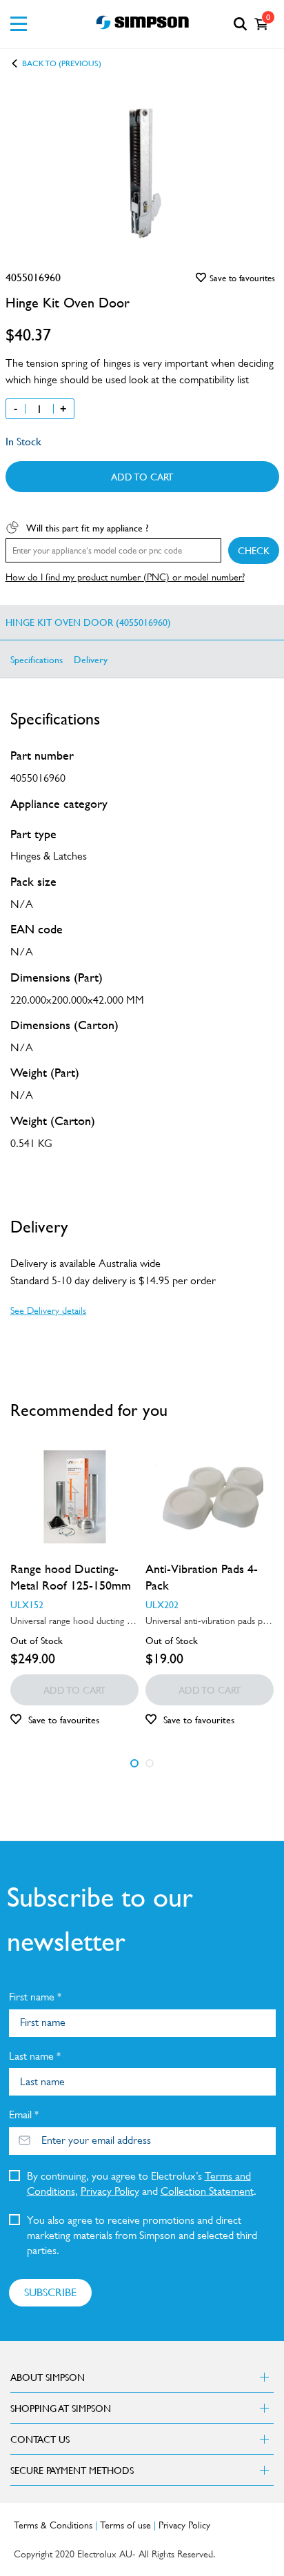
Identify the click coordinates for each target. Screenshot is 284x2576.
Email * (24, 2114)
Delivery (91, 659)
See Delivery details (48, 1310)
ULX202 (162, 1604)
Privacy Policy (110, 2191)
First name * (35, 1997)
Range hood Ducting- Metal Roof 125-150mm (71, 1577)
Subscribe (50, 2292)
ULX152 (27, 1604)
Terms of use (125, 2525)
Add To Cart (142, 476)
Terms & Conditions (53, 2525)
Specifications (37, 659)
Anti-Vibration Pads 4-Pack (202, 1577)
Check (254, 550)
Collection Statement (207, 2191)
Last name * (35, 2056)
